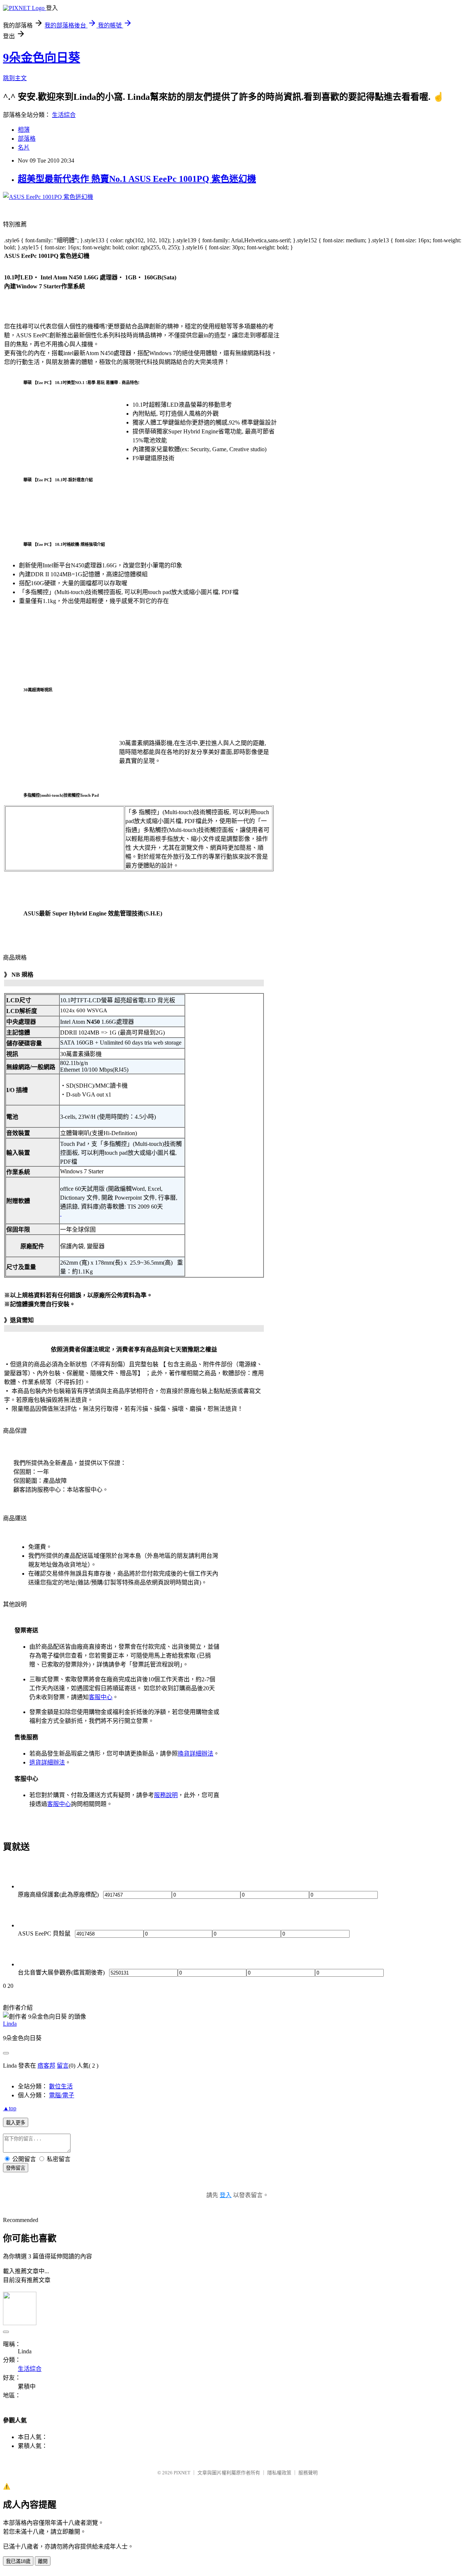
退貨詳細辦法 (47, 1762)
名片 (24, 148)
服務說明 (166, 1795)
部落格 (27, 139)
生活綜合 (64, 115)
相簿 (24, 130)
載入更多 (16, 2123)
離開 (43, 2561)
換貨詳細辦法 (196, 1754)
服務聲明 (308, 2473)
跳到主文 (15, 78)
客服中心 (101, 1697)
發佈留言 (16, 2168)
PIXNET (182, 2473)
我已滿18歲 (18, 2561)
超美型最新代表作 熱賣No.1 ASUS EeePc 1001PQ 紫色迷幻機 (137, 179)
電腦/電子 (62, 2095)
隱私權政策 (279, 2473)
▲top (10, 2108)
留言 (63, 2066)
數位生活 (61, 2086)
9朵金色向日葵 (42, 58)
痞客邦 (46, 2066)
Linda (10, 2024)
